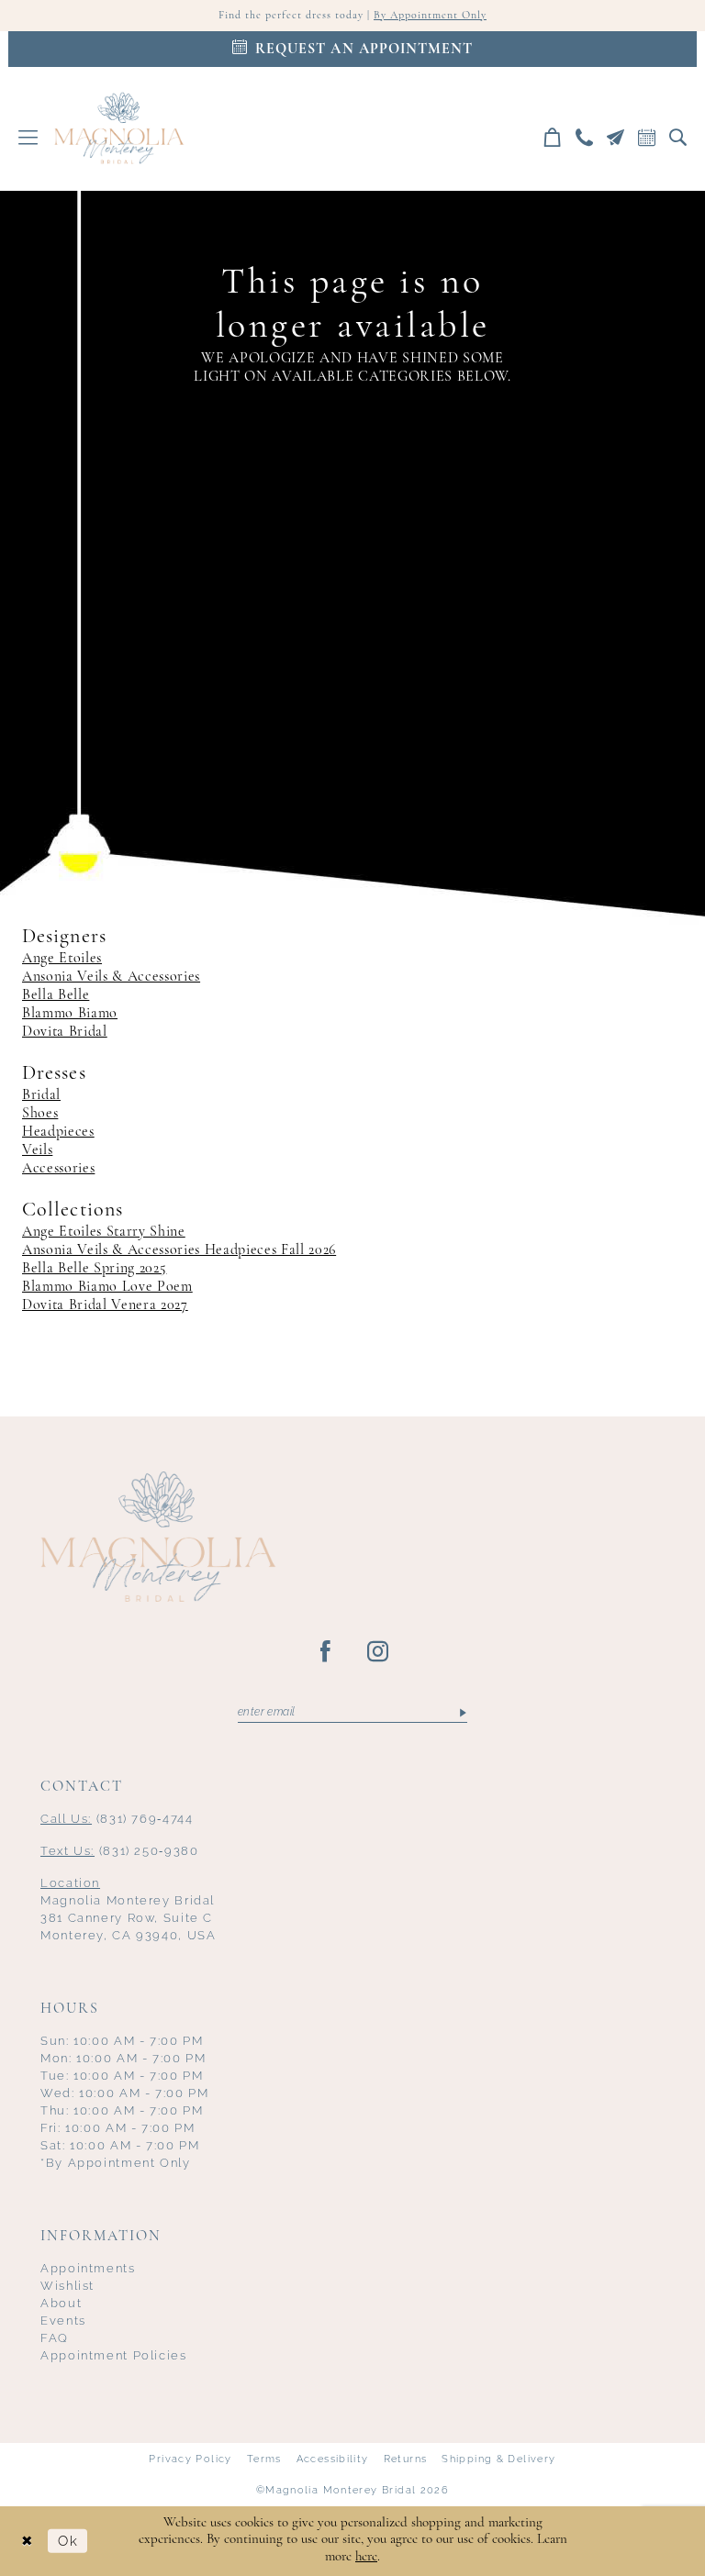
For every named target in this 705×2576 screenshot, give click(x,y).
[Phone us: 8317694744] (585, 137)
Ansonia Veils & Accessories (111, 977)
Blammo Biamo (70, 1014)
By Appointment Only (430, 16)
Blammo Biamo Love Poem (107, 1287)
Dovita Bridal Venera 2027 (105, 1305)
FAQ (55, 2338)
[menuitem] (28, 137)
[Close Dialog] (28, 2541)
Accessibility (333, 2459)
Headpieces (58, 1132)
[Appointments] (647, 137)
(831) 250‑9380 (120, 1851)
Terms (264, 2459)
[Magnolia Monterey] (119, 128)
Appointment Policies (114, 2355)
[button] (28, 137)
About (61, 2303)
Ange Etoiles (62, 959)
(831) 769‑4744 (117, 1819)
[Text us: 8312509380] (616, 137)
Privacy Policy (190, 2459)
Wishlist (67, 2286)
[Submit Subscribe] (462, 1713)
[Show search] (678, 137)
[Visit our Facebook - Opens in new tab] (326, 1652)
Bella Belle (56, 995)
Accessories (58, 1169)
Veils (37, 1150)
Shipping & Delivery (498, 2459)
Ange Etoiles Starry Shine (104, 1232)
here (366, 2557)
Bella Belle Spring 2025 (94, 1269)
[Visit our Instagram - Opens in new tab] (379, 1652)
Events (63, 2321)
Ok (68, 2541)
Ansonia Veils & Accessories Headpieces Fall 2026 (179, 1250)
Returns (406, 2459)
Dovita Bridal (65, 1032)
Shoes (40, 1114)
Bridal (41, 1095)
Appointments (88, 2268)
